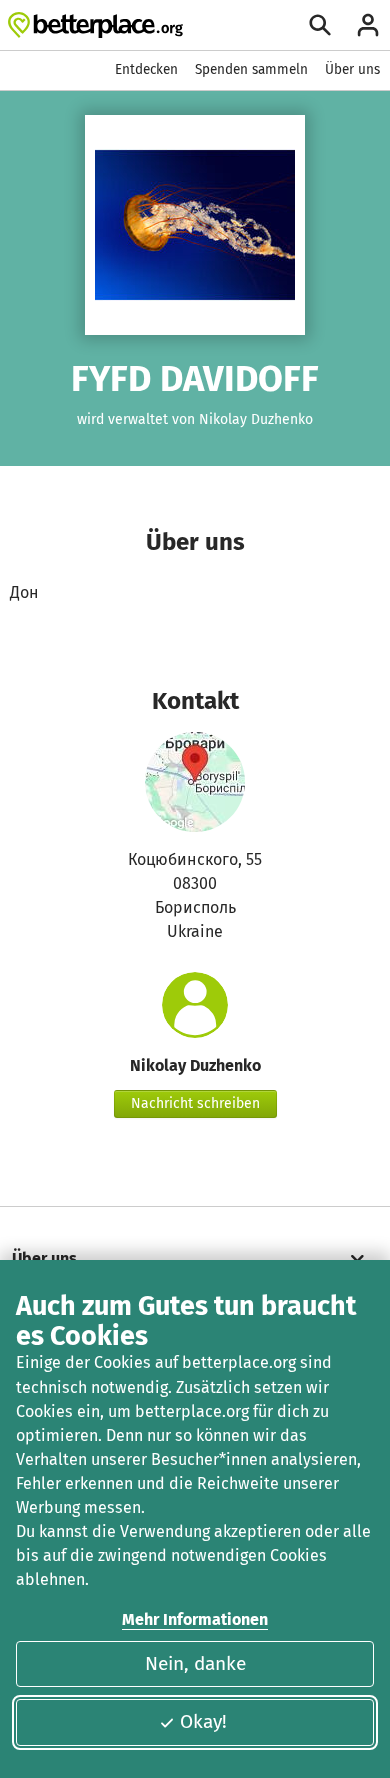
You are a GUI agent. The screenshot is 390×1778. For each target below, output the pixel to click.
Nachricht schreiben (195, 1103)
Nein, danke (195, 1663)
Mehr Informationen (195, 1619)
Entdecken (146, 69)
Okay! (203, 1721)
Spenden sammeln (251, 69)
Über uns (352, 69)
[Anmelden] (368, 25)
